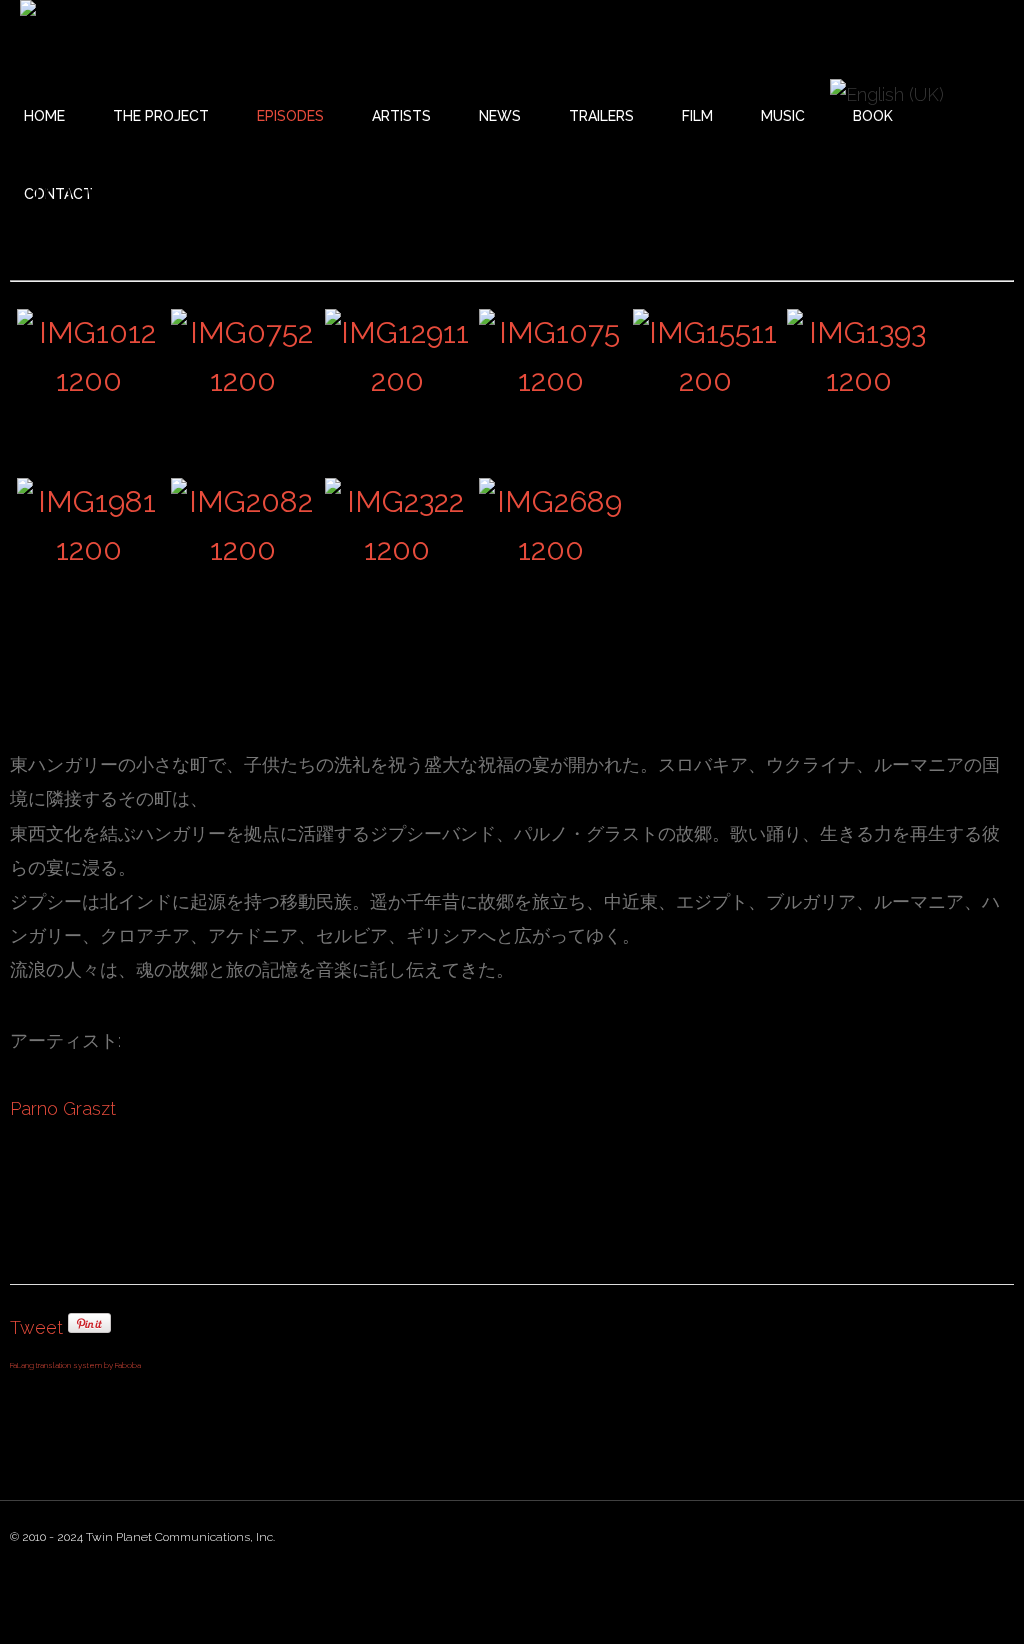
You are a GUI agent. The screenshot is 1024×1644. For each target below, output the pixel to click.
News (500, 116)
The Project (161, 116)
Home (44, 116)
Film (697, 116)
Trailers (601, 116)
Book (873, 116)
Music (783, 116)
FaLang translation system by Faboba (75, 1365)
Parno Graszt (63, 1108)
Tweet (36, 1327)
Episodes (290, 116)
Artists (401, 116)
